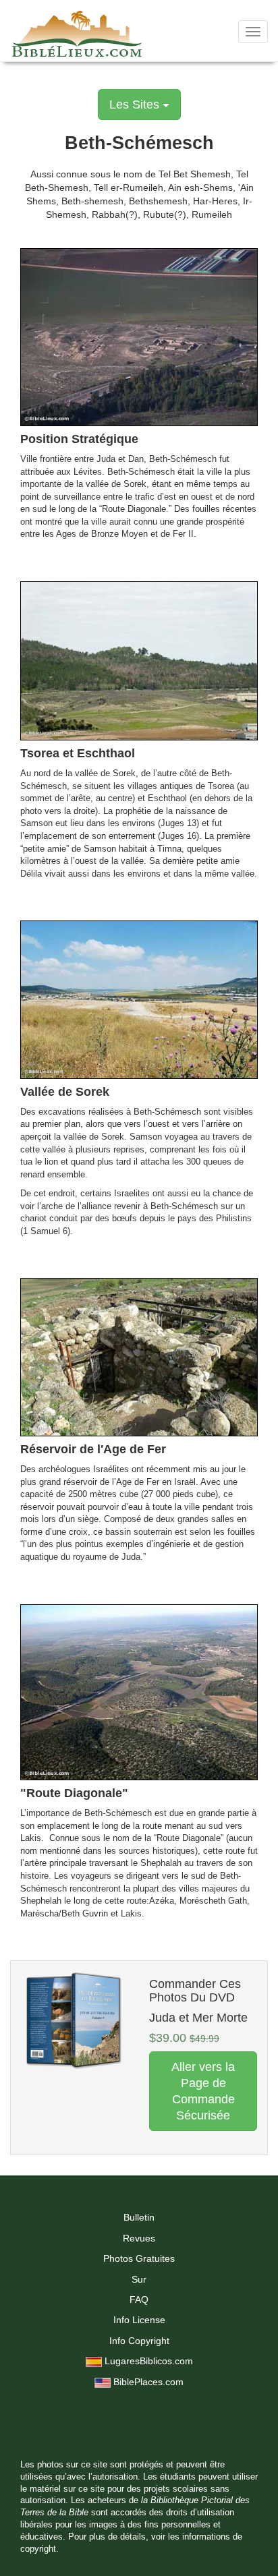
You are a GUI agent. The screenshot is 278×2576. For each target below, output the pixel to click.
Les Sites (136, 105)
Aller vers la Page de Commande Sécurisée (203, 2091)
